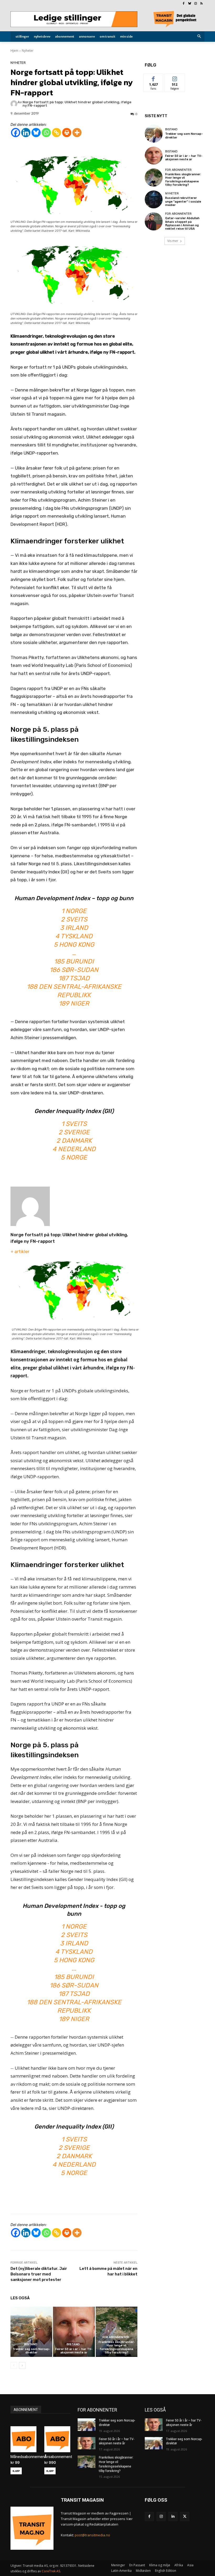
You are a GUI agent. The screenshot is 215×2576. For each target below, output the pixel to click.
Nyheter (28, 51)
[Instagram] (195, 4)
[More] (77, 133)
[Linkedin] (26, 133)
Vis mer (173, 241)
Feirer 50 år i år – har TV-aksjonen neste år (74, 2351)
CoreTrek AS (51, 2571)
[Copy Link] (57, 133)
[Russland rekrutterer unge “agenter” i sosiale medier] (154, 199)
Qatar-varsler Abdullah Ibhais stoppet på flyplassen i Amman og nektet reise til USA (182, 223)
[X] (185, 2516)
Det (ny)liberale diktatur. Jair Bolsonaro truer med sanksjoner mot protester (39, 2274)
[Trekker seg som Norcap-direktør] (31, 2332)
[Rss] (201, 4)
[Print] (67, 133)
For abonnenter (116, 2337)
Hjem (14, 51)
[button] (199, 37)
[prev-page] (14, 2366)
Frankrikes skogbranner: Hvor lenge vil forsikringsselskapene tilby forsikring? (117, 2347)
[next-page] (22, 2366)
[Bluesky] (190, 4)
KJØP (16, 2471)
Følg (175, 78)
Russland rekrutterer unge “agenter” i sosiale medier (183, 201)
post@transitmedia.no (92, 2535)
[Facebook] (184, 4)
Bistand (31, 2344)
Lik (154, 78)
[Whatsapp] (46, 133)
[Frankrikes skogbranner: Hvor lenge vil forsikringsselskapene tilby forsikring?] (117, 2332)
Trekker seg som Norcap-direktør (31, 2351)
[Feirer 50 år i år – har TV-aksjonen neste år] (74, 2332)
